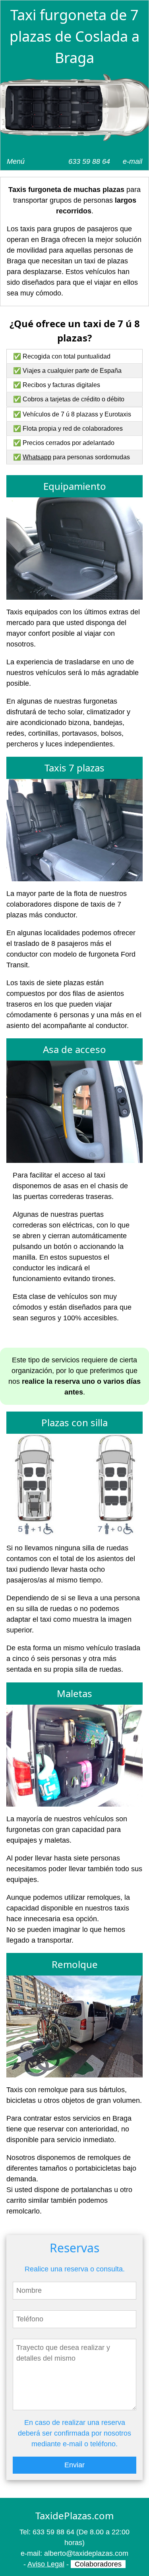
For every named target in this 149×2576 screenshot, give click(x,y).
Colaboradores (98, 2564)
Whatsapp (37, 457)
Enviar (74, 2465)
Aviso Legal (46, 2564)
